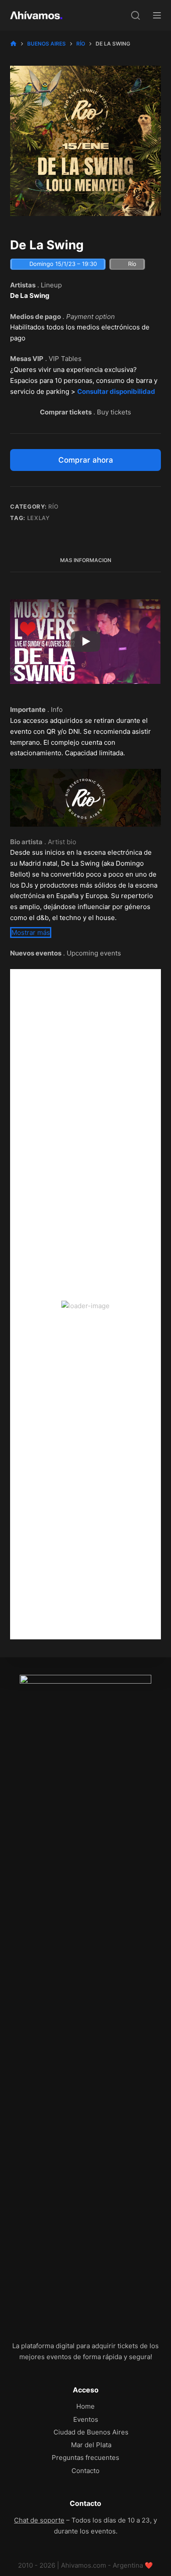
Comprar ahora (86, 460)
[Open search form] (135, 15)
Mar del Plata (91, 2445)
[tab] (85, 561)
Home (85, 2406)
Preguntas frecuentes (85, 2457)
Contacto (85, 2471)
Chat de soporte (39, 2520)
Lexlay (39, 518)
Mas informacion (86, 560)
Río (53, 506)
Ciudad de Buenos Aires (91, 2432)
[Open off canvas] (157, 15)
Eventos (86, 2419)
